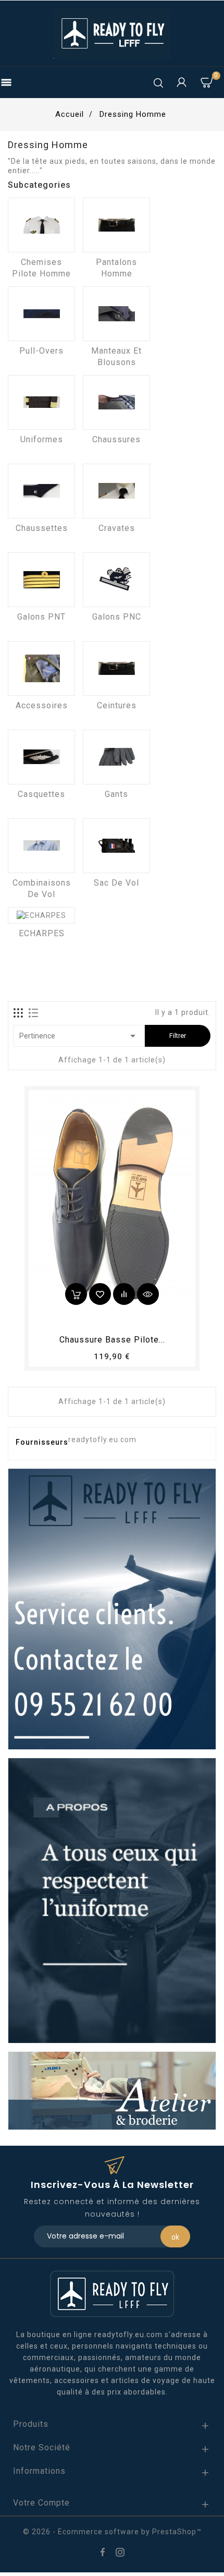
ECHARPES (42, 933)
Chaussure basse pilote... (112, 1340)
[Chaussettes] (41, 491)
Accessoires (42, 705)
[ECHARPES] (41, 915)
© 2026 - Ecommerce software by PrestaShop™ (112, 2532)
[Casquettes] (41, 757)
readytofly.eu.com (102, 1440)
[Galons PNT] (41, 580)
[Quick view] (148, 1294)
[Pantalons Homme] (116, 225)
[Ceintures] (116, 668)
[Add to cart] (76, 1294)
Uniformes (42, 439)
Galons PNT (41, 617)
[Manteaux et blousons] (116, 314)
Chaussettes (42, 528)
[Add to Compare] (124, 1294)
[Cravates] (116, 491)
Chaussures (116, 439)
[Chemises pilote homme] (41, 225)
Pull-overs (41, 351)
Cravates (117, 528)
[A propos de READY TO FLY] (112, 1900)
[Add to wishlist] (100, 1294)
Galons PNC (117, 617)
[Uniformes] (41, 402)
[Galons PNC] (116, 580)
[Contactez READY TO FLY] (112, 1609)
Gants (116, 794)
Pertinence (79, 1036)
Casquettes (41, 794)
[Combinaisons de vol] (41, 846)
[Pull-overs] (41, 314)
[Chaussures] (116, 402)
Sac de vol (116, 883)
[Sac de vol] (116, 846)
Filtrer (178, 1036)
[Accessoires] (41, 668)
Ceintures (117, 705)
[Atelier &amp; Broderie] (112, 2090)
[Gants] (116, 757)
